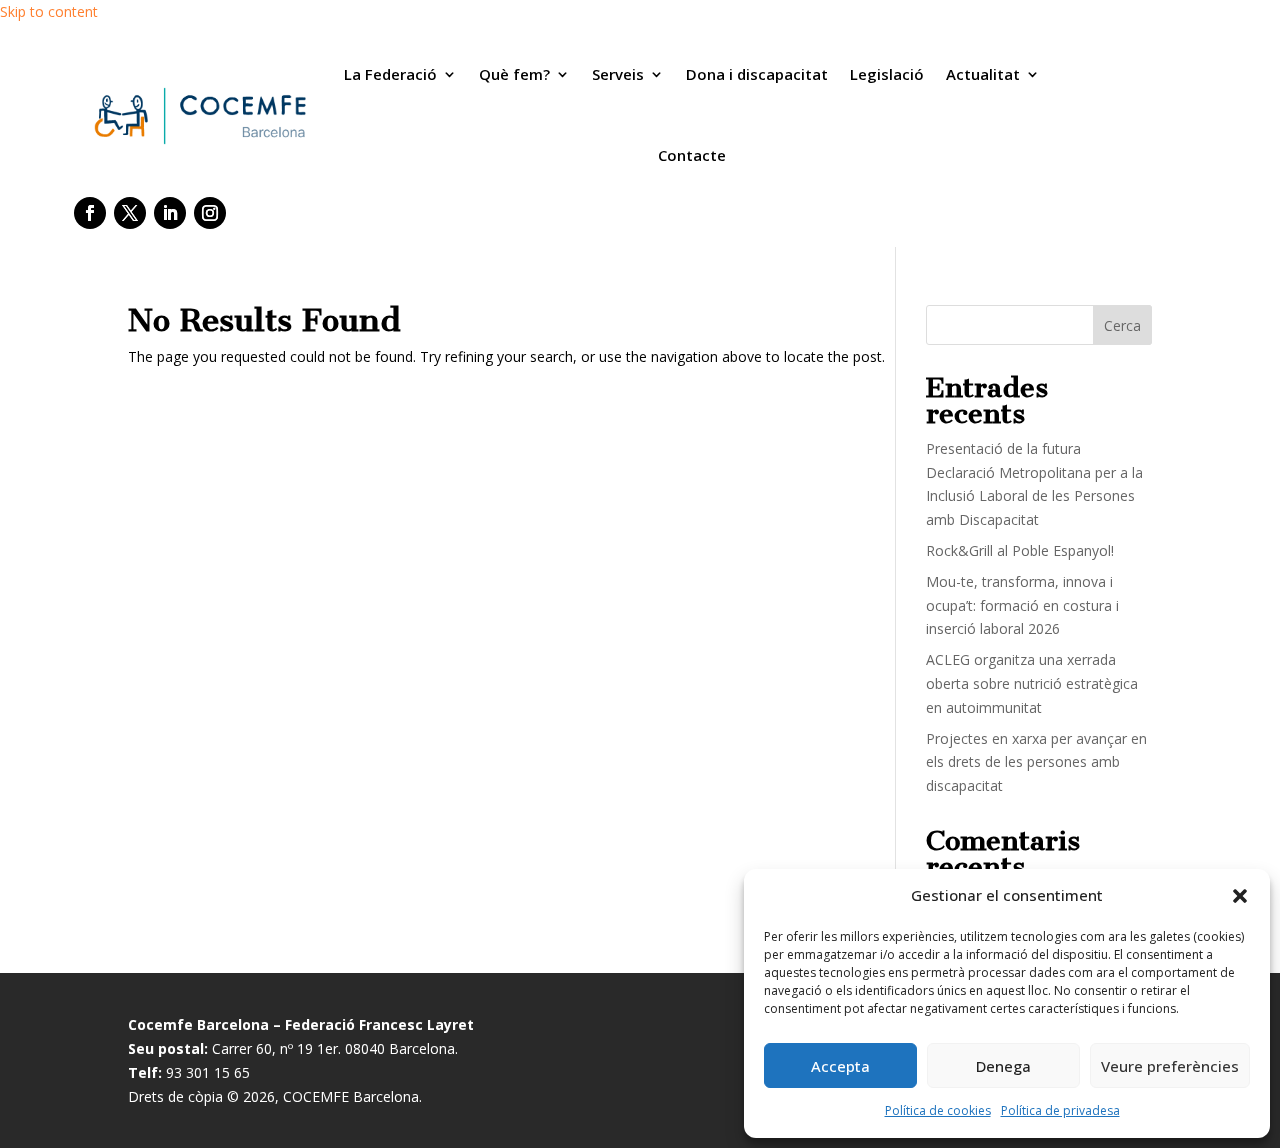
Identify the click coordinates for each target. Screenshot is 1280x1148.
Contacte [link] (692, 155)
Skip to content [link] (49, 11)
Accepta (840, 1066)
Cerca (1122, 325)
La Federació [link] (390, 74)
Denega (1003, 1066)
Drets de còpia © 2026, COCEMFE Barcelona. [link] (275, 1096)
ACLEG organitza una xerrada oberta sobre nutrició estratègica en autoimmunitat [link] (1032, 683)
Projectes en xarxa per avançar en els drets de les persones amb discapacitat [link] (1036, 762)
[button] (1240, 896)
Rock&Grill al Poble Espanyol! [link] (1020, 550)
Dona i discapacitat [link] (757, 74)
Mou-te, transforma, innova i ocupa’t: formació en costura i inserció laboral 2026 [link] (1022, 605)
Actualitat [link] (983, 74)
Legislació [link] (887, 74)
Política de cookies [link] (938, 1110)
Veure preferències (1170, 1066)
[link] (198, 115)
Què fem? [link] (514, 74)
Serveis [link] (618, 74)
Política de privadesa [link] (1060, 1110)
